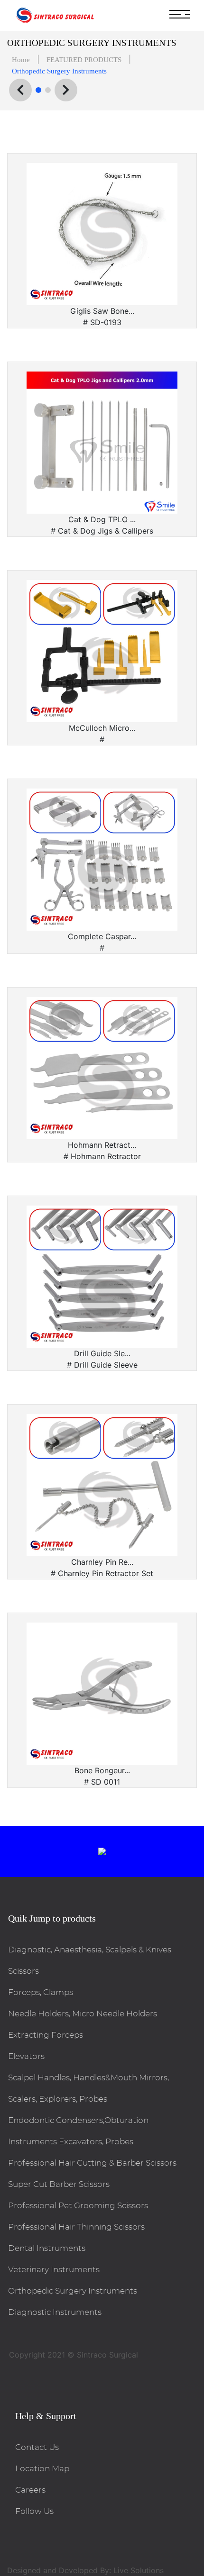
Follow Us (34, 2511)
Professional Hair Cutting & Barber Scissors (92, 2163)
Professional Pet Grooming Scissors (78, 2206)
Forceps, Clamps (41, 1992)
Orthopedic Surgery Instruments (73, 2291)
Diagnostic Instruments (55, 2312)
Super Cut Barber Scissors (59, 2184)
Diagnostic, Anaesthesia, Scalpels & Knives (90, 1950)
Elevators (26, 2056)
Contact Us (37, 2447)
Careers (30, 2490)
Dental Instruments (47, 2248)
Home (21, 60)
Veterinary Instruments (54, 2270)
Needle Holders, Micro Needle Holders (83, 2014)
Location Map (42, 2469)
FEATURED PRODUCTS (84, 60)
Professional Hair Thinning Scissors (76, 2227)
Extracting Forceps (46, 2035)
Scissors (23, 1971)
